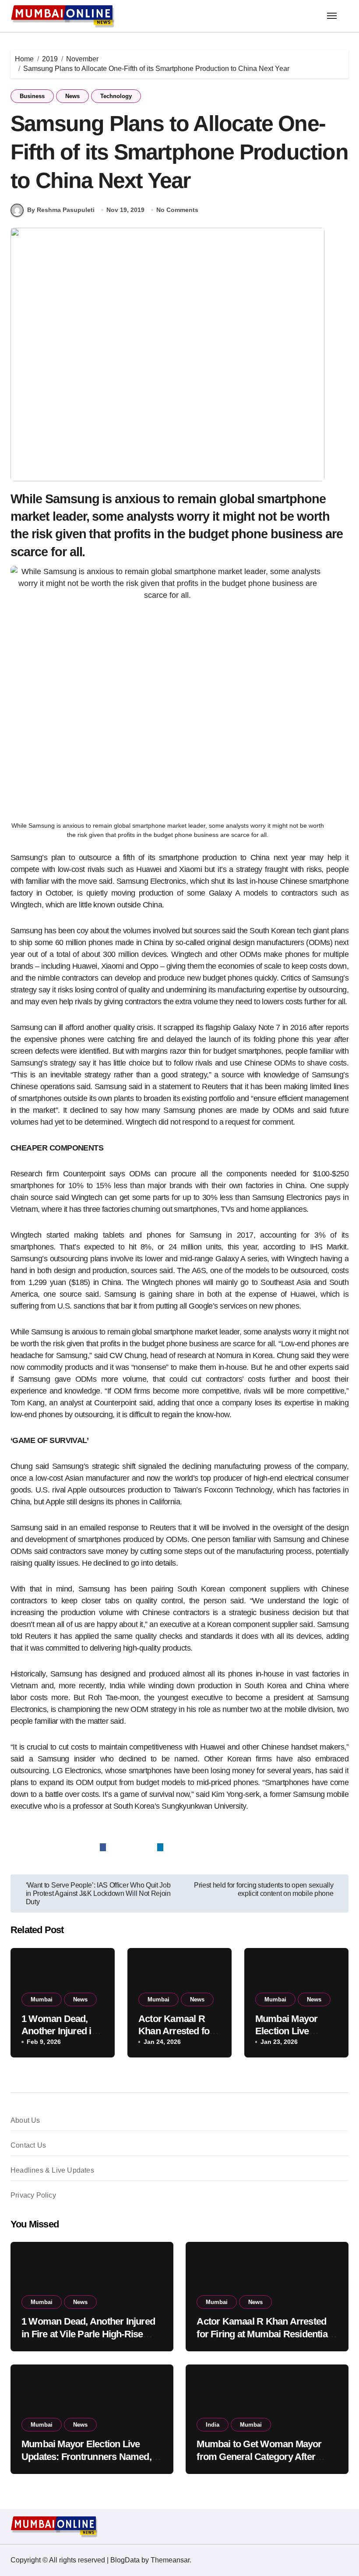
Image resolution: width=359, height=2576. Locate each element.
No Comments (177, 210)
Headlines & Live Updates (52, 2170)
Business (32, 96)
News (72, 96)
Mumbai (42, 1999)
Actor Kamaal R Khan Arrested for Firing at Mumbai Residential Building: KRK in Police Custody (264, 2334)
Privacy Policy (33, 2195)
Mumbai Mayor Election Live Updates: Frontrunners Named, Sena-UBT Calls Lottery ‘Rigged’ (89, 2456)
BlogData (125, 2560)
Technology (116, 96)
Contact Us (28, 2145)
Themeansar (170, 2560)
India (213, 2425)
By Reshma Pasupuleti (61, 210)
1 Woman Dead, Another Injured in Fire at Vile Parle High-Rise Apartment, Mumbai (88, 2334)
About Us (25, 2120)
